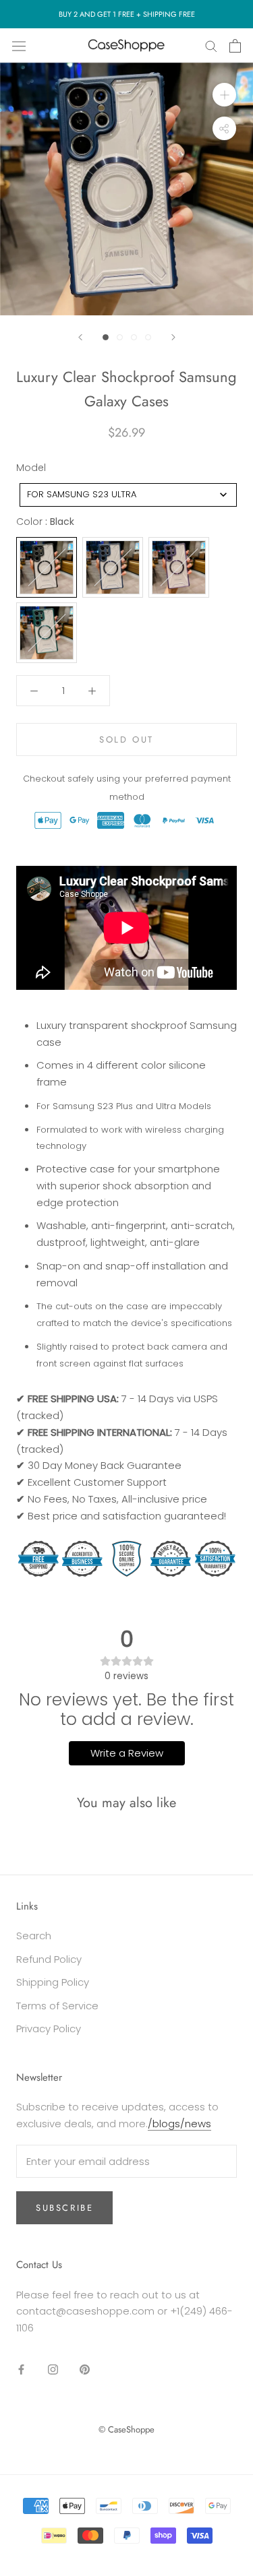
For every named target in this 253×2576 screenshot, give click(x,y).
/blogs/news (179, 2124)
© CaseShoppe (126, 2429)
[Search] (211, 45)
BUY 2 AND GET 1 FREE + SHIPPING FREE (127, 14)
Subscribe (64, 2208)
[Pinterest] (85, 2369)
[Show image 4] (148, 337)
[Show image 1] (106, 337)
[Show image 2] (120, 337)
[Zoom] (224, 95)
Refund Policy (49, 1959)
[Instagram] (53, 2369)
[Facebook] (21, 2369)
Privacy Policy (49, 2029)
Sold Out (126, 740)
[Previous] (80, 337)
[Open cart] (235, 46)
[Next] (173, 337)
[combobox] (128, 495)
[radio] (47, 567)
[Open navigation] (19, 45)
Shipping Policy (53, 1982)
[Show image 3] (134, 337)
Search (34, 1936)
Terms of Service (57, 2006)
